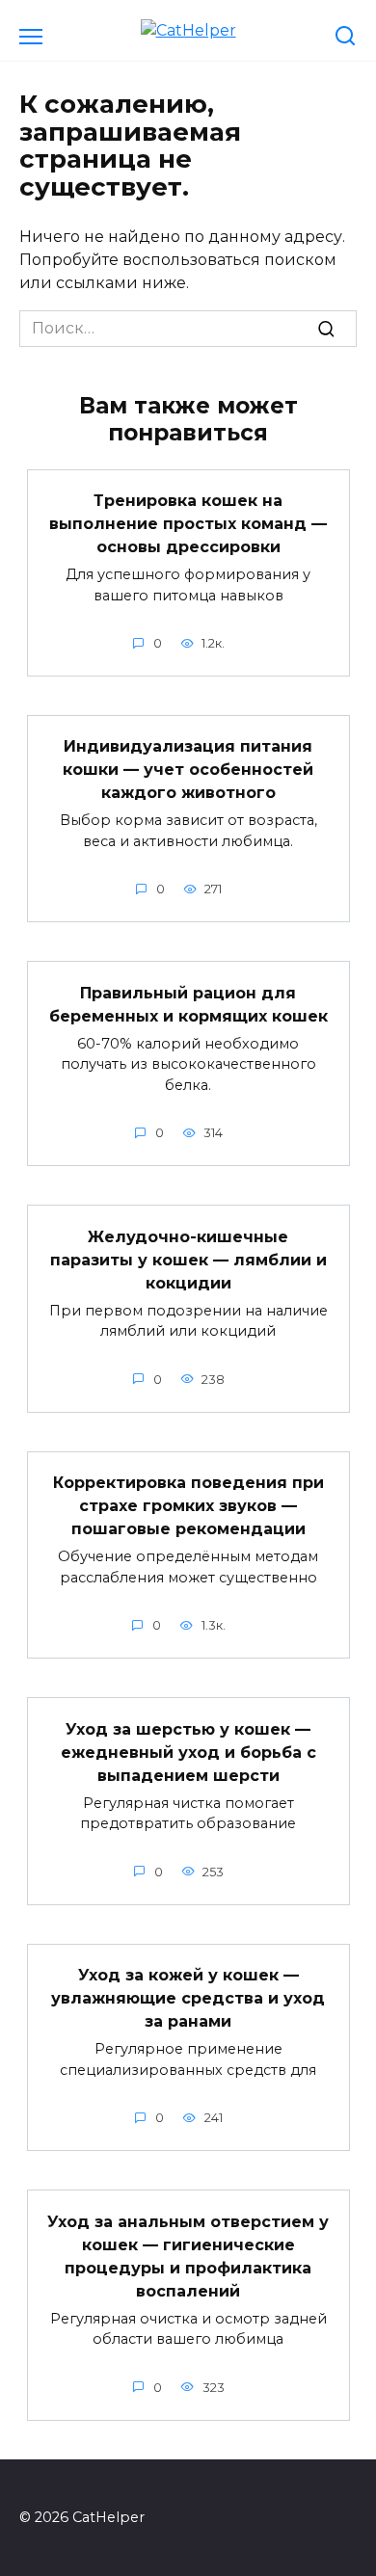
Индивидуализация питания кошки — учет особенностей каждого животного (188, 770)
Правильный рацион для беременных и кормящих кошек (188, 1004)
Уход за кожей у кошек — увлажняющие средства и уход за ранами (188, 1998)
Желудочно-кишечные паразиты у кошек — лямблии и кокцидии (188, 1259)
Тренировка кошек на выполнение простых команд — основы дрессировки (188, 524)
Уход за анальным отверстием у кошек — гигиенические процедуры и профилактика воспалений (188, 2256)
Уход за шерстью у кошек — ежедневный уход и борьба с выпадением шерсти (188, 1752)
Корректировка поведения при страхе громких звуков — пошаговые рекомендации (188, 1506)
